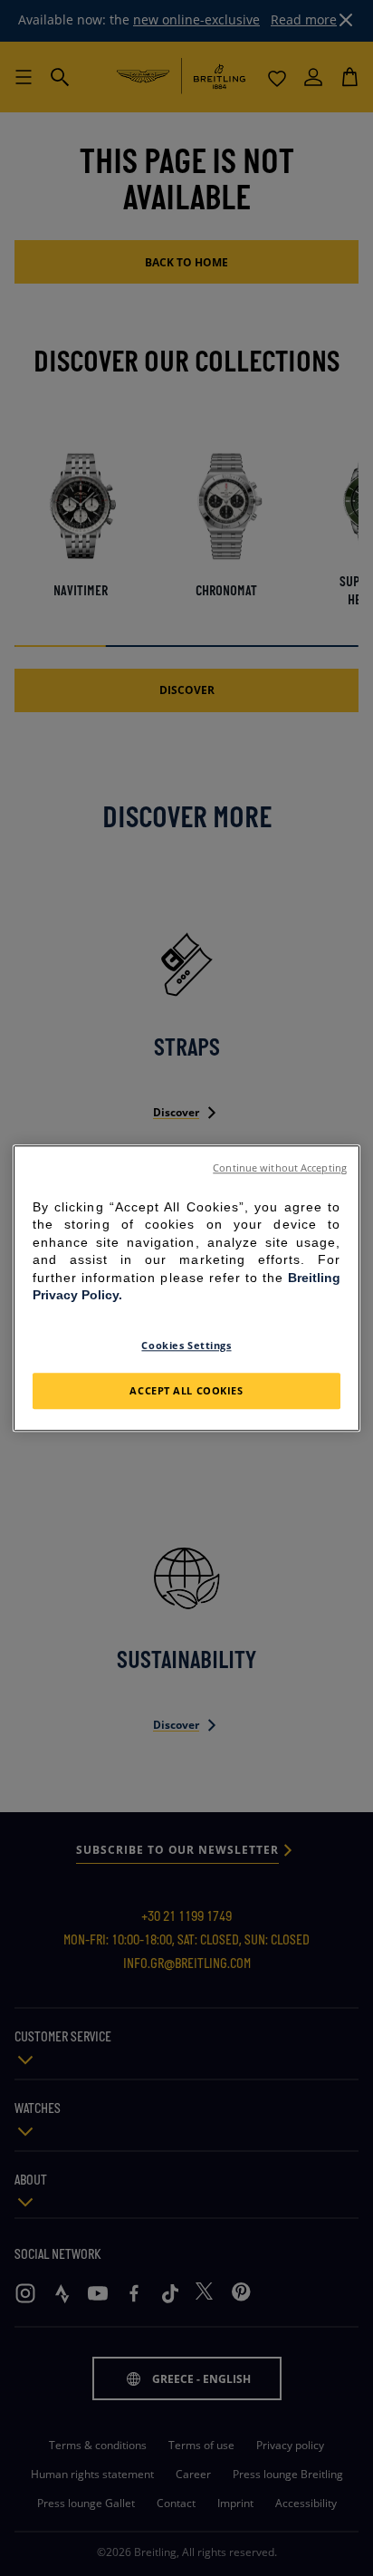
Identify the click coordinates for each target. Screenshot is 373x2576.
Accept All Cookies (186, 1390)
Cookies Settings (186, 1345)
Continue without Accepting (280, 1168)
